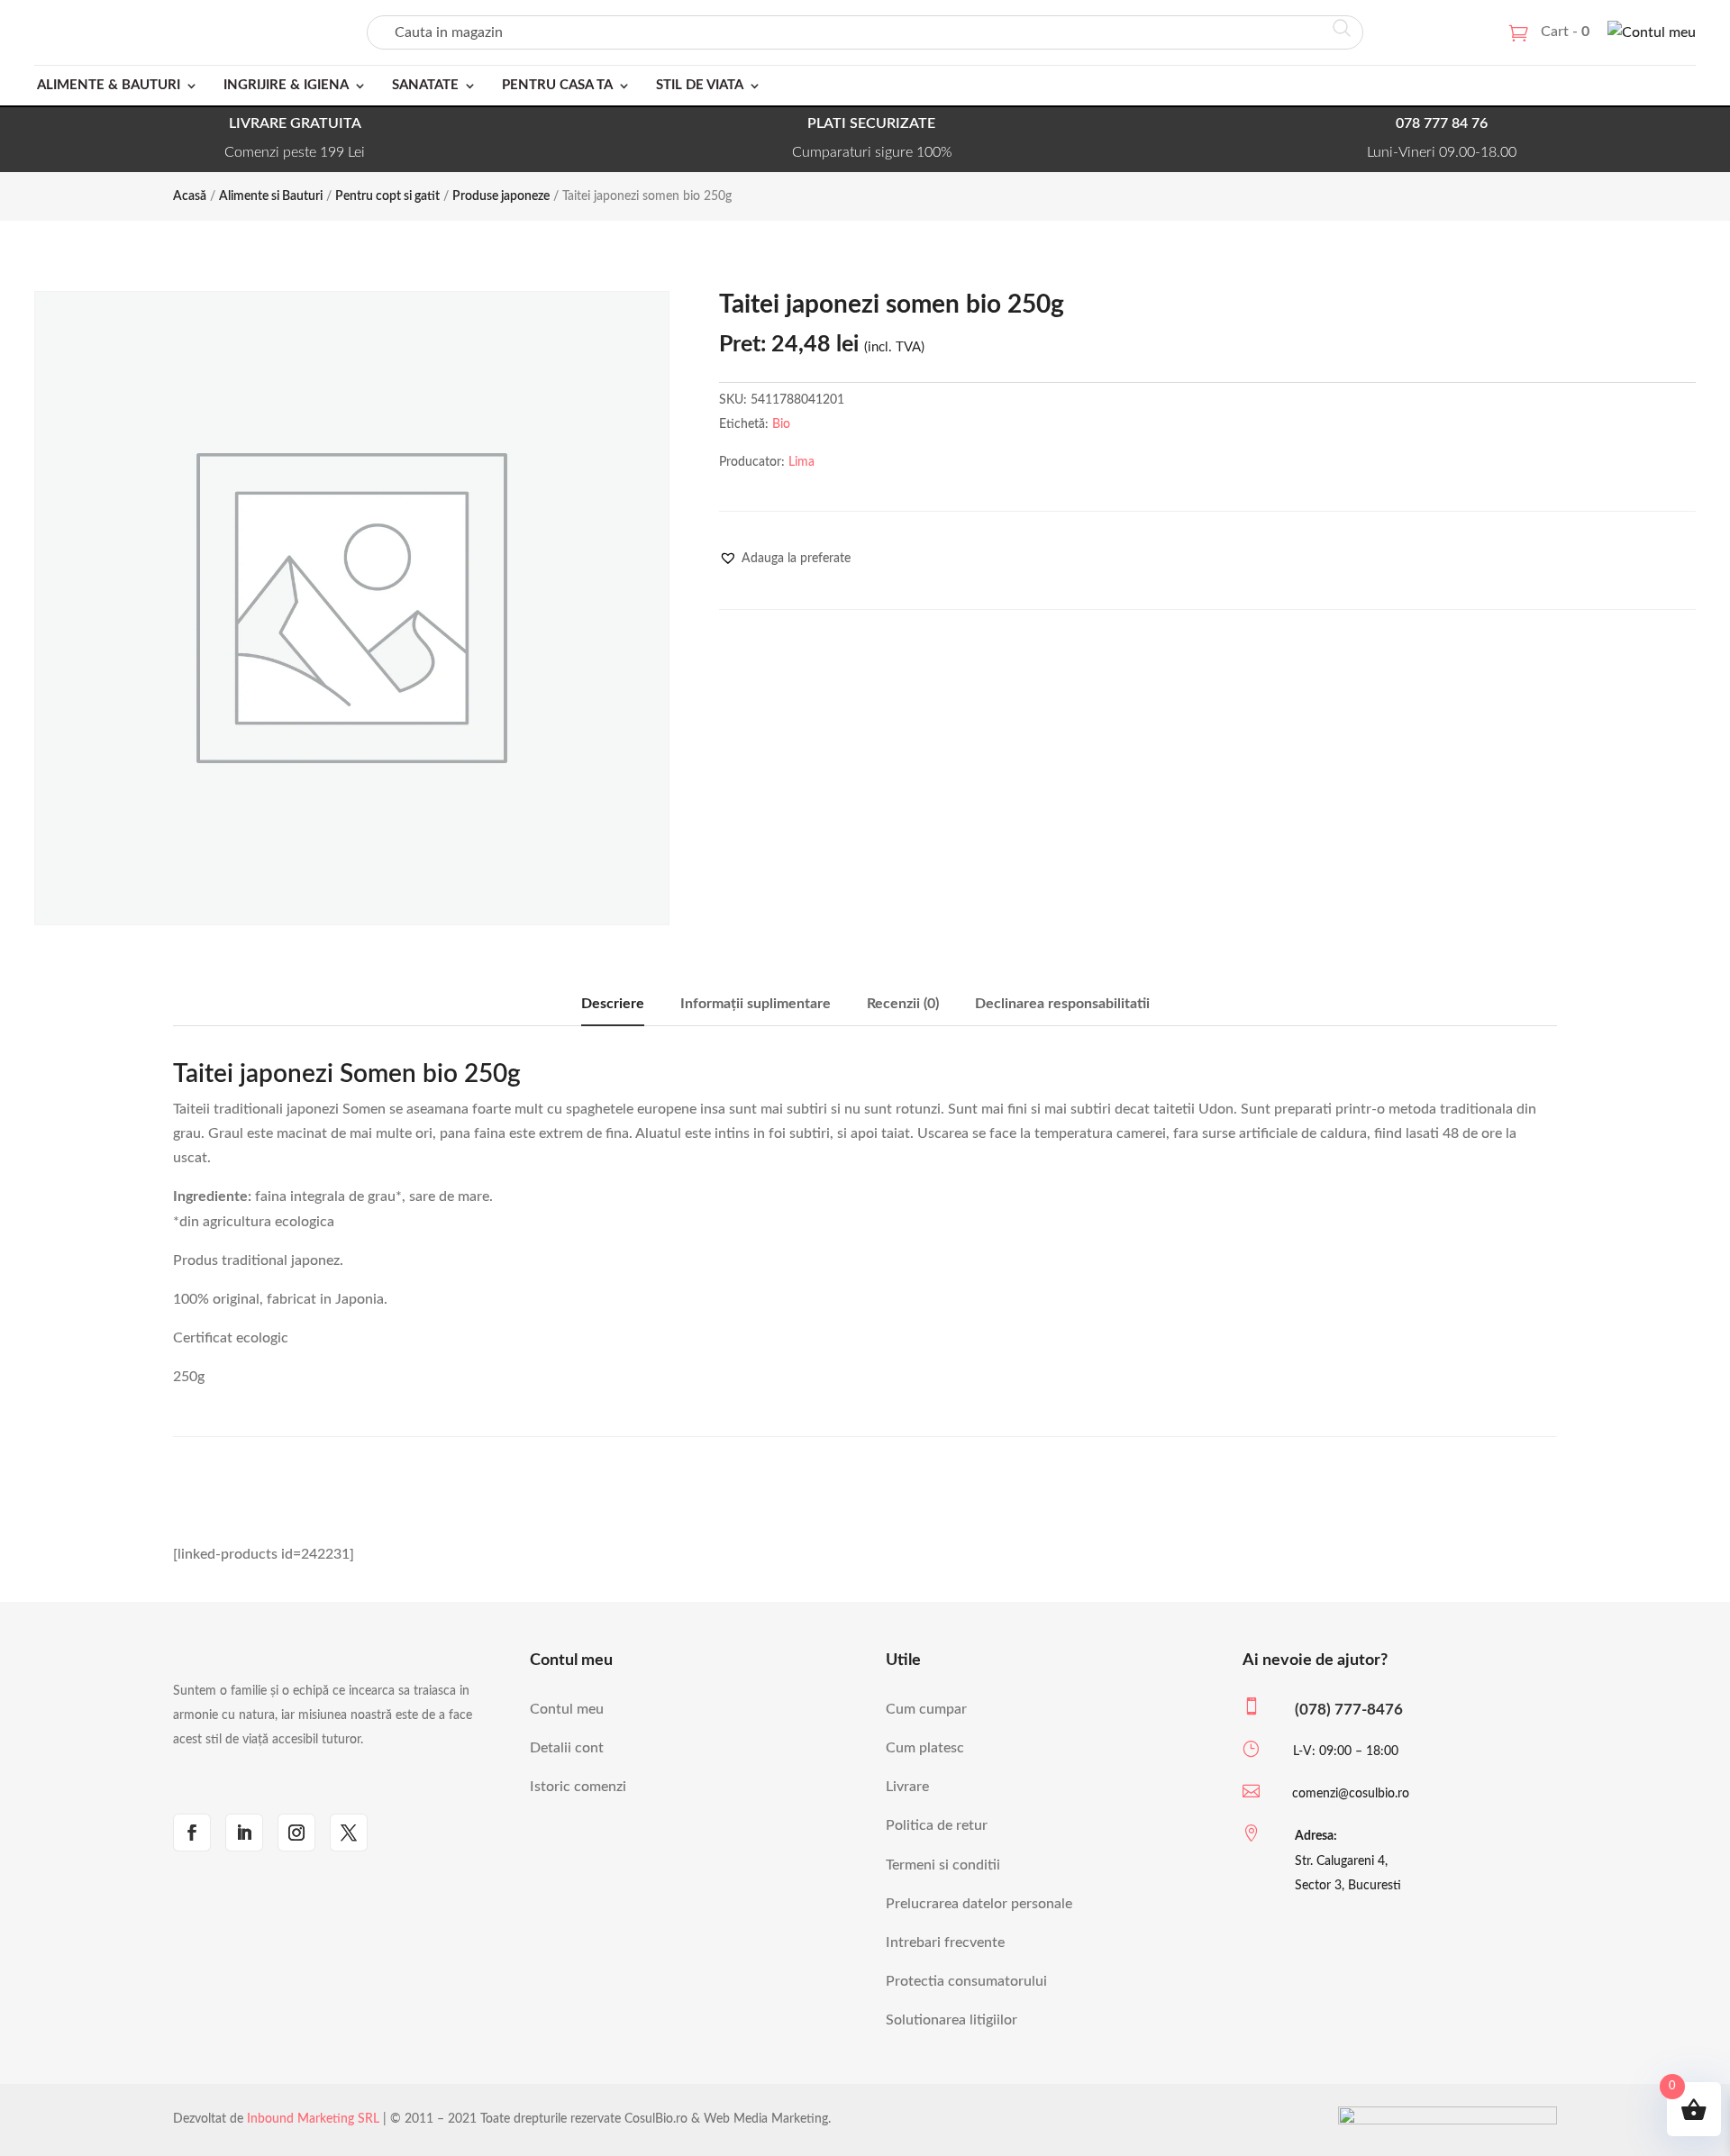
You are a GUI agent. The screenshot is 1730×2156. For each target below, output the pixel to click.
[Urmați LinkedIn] (244, 1833)
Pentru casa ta (557, 85)
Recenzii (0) (903, 1004)
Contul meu (567, 1709)
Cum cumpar (926, 1709)
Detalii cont (567, 1748)
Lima (801, 462)
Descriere (613, 1004)
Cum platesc (925, 1748)
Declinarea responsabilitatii (1062, 1004)
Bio (781, 424)
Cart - (1565, 32)
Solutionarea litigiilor (951, 2020)
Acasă (190, 196)
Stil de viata (700, 85)
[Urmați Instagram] (296, 1833)
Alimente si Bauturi (271, 196)
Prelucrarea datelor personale (979, 1904)
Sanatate (425, 85)
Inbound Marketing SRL (313, 2119)
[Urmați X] (349, 1833)
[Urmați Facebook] (192, 1833)
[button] (785, 559)
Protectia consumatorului (966, 1981)
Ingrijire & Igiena (286, 85)
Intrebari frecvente (945, 1942)
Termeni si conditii (943, 1865)
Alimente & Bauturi (109, 85)
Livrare (907, 1787)
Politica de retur (937, 1825)
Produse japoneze (501, 196)
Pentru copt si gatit (387, 196)
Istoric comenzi (578, 1787)
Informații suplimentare (756, 1004)
